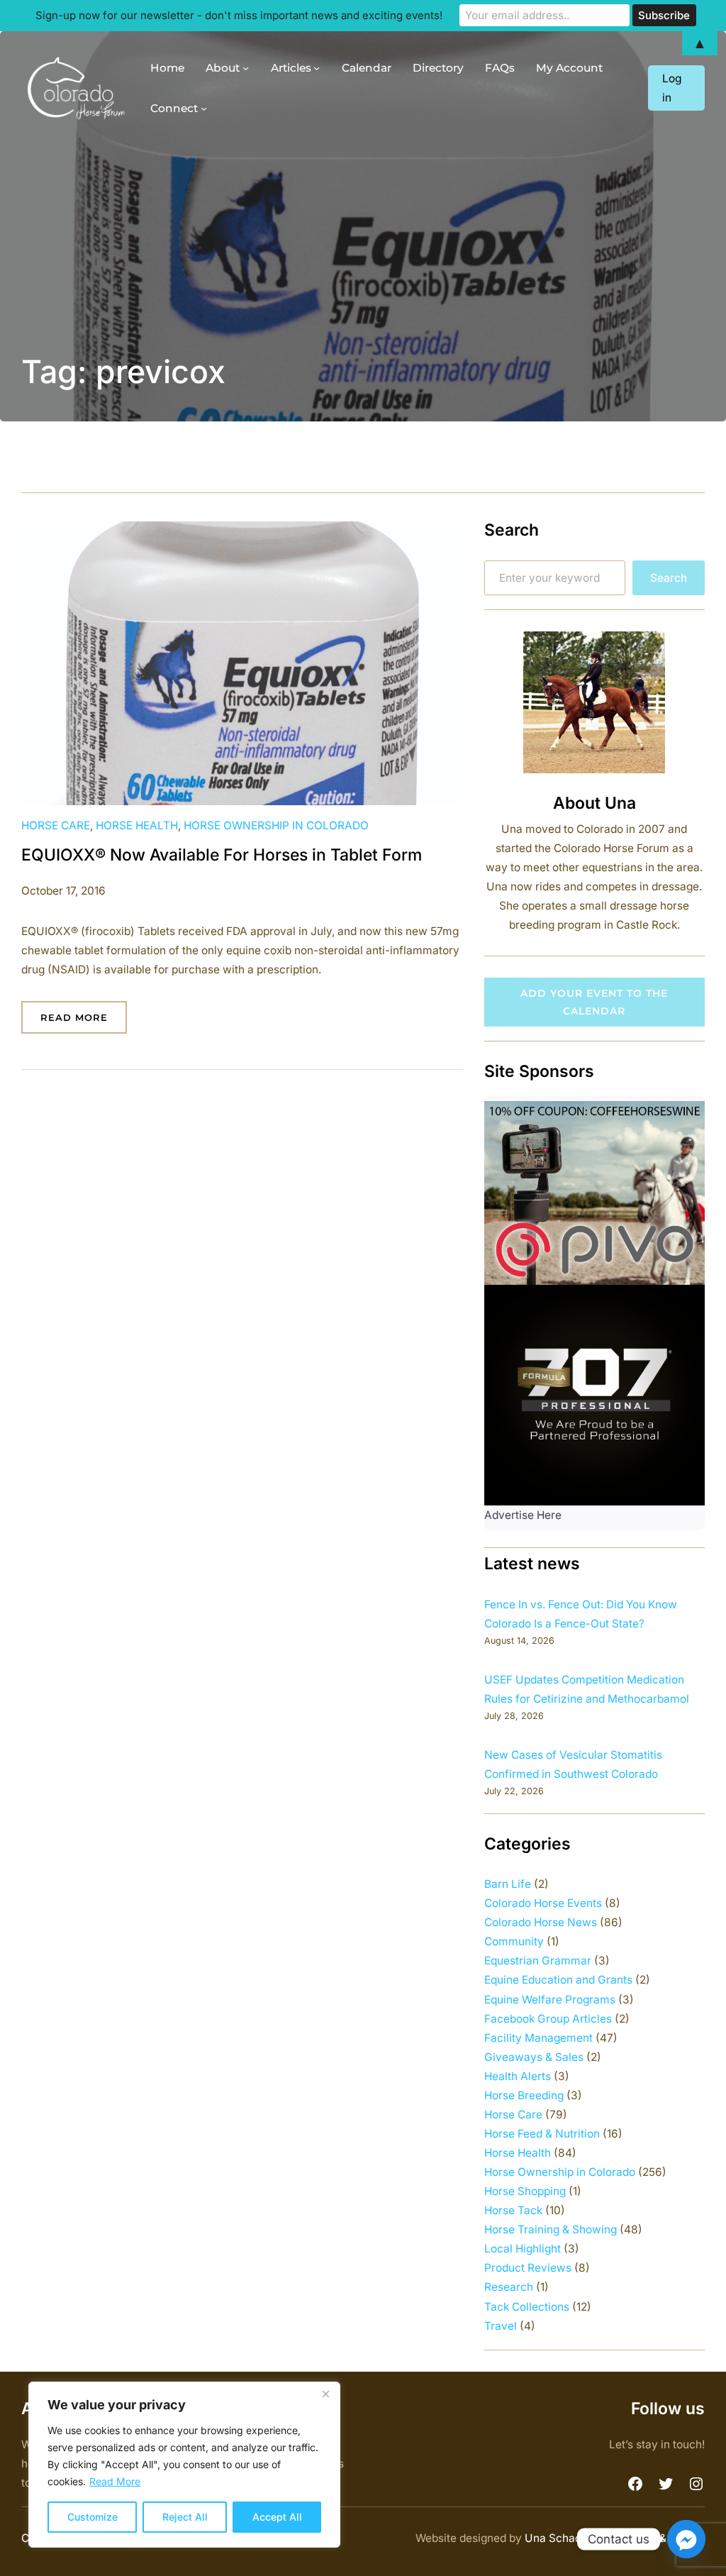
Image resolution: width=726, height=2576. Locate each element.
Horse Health (137, 825)
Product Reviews (528, 2268)
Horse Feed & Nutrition (542, 2134)
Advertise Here (523, 1515)
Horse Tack (513, 2210)
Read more (84, 1023)
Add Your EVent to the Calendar (594, 1002)
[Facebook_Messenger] (686, 2539)
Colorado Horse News (541, 1922)
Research (509, 2287)
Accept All (277, 2517)
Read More (115, 2481)
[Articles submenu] (317, 68)
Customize (93, 2517)
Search (669, 578)
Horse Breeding (524, 2095)
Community (514, 1941)
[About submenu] (246, 68)
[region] (184, 2465)
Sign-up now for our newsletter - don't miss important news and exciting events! (239, 15)
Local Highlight (523, 2249)
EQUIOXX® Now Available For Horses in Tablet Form (222, 855)
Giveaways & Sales (534, 2057)
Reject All (185, 2517)
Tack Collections (527, 2307)
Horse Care (56, 825)
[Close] (325, 2394)
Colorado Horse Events (543, 1903)
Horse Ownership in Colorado (276, 825)
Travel (501, 2326)
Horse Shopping (525, 2191)
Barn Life (508, 1884)
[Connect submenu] (204, 108)
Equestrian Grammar (538, 1961)
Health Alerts (518, 2076)
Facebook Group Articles (548, 2019)
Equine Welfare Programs (550, 2000)
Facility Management (538, 2038)
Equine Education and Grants (558, 1980)
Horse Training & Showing (551, 2229)
